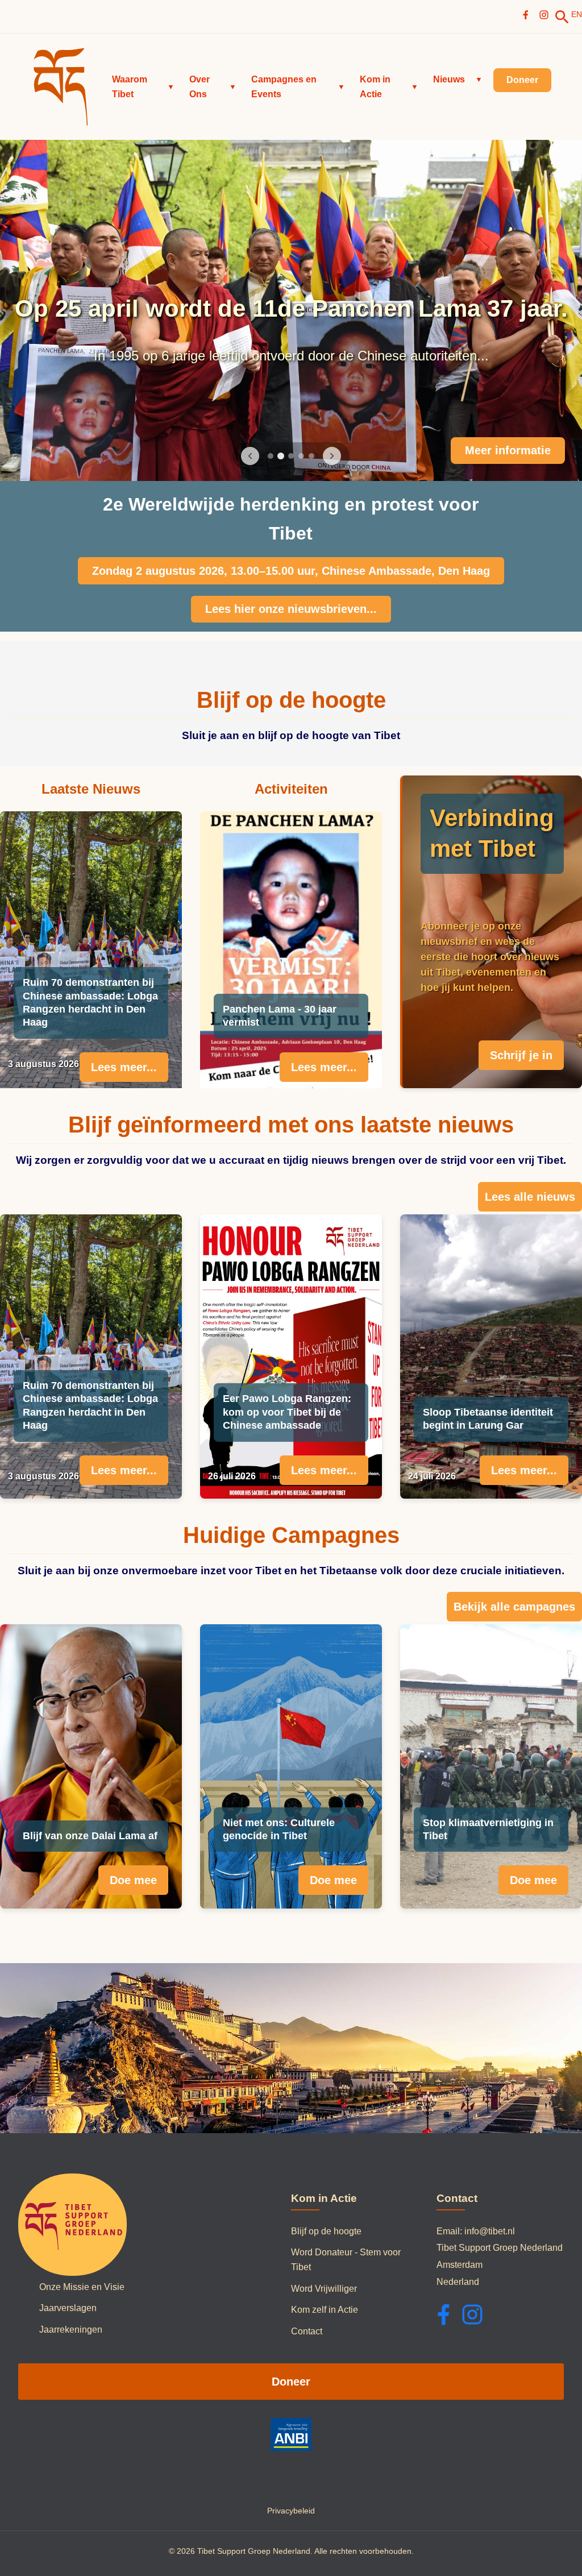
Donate (532, 450)
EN (577, 14)
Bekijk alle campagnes (514, 1607)
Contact (307, 2331)
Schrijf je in (521, 1055)
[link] (562, 17)
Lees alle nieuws (530, 1197)
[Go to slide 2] (281, 456)
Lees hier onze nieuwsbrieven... (291, 609)
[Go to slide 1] (271, 456)
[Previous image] (250, 456)
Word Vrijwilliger (324, 2289)
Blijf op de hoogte (326, 2231)
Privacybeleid (291, 2511)
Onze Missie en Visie (82, 2287)
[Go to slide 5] (311, 456)
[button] (143, 87)
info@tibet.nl (490, 2231)
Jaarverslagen (68, 2308)
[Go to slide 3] (291, 456)
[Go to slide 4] (301, 456)
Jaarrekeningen (71, 2330)
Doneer (291, 2382)
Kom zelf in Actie (325, 2310)
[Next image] (332, 456)
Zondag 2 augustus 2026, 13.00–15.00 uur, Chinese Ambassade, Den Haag (291, 571)
